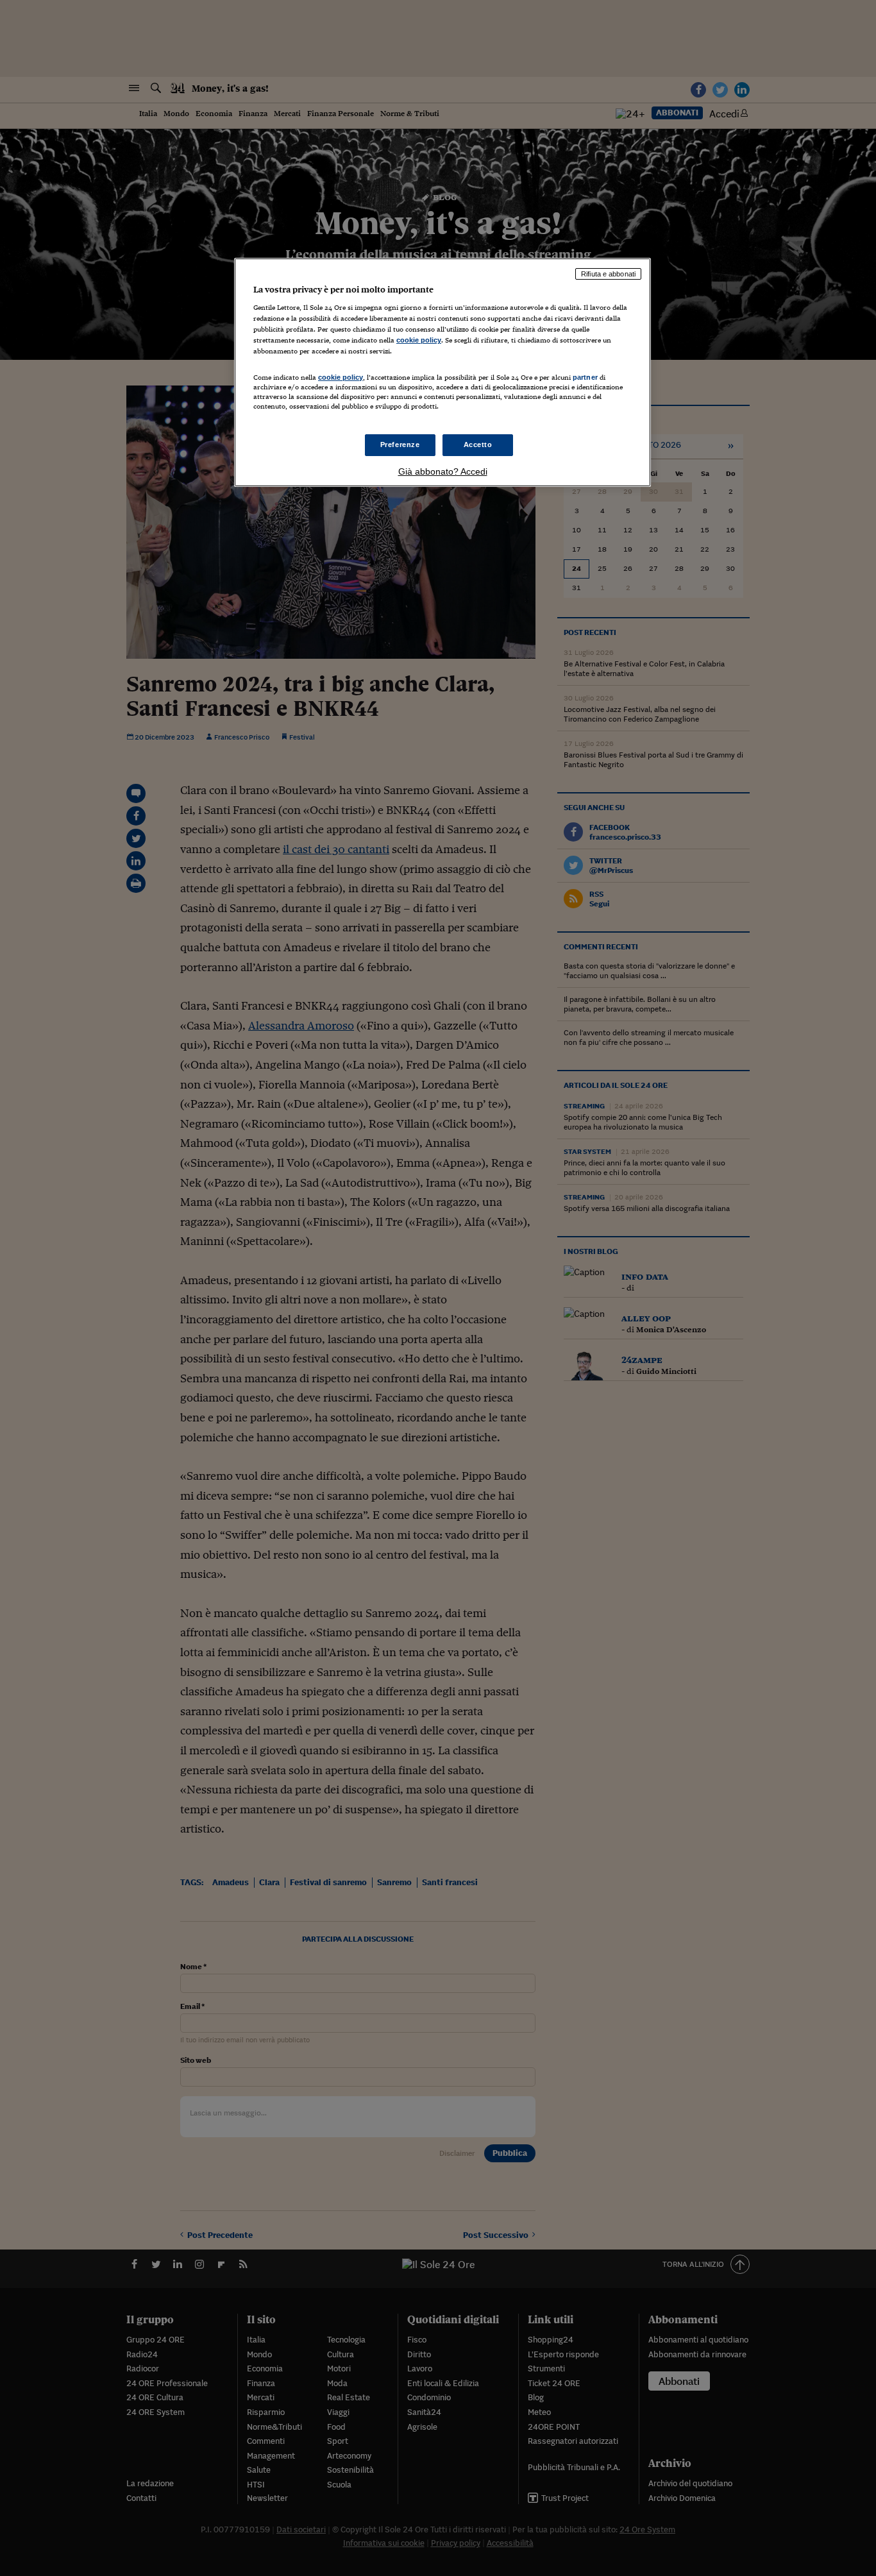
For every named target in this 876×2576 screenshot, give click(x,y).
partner (585, 377)
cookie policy (419, 340)
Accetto (478, 445)
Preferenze (400, 445)
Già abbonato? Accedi (443, 471)
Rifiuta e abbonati (608, 274)
